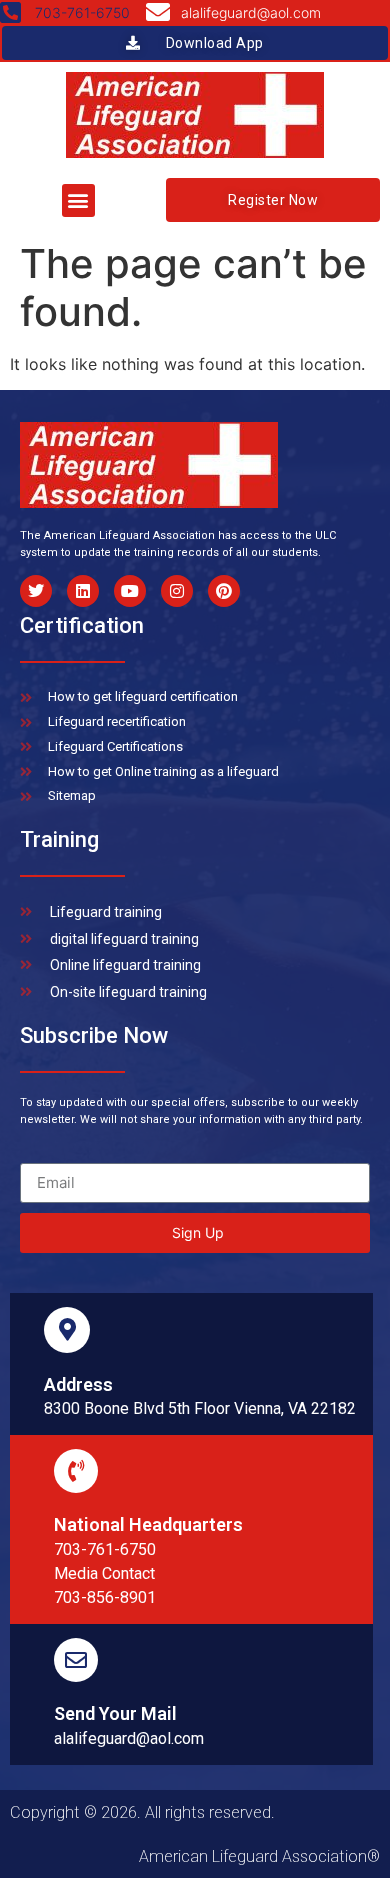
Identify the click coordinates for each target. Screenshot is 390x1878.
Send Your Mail (115, 1713)
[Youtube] (130, 591)
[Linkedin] (83, 591)
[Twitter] (36, 591)
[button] (78, 200)
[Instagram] (177, 591)
